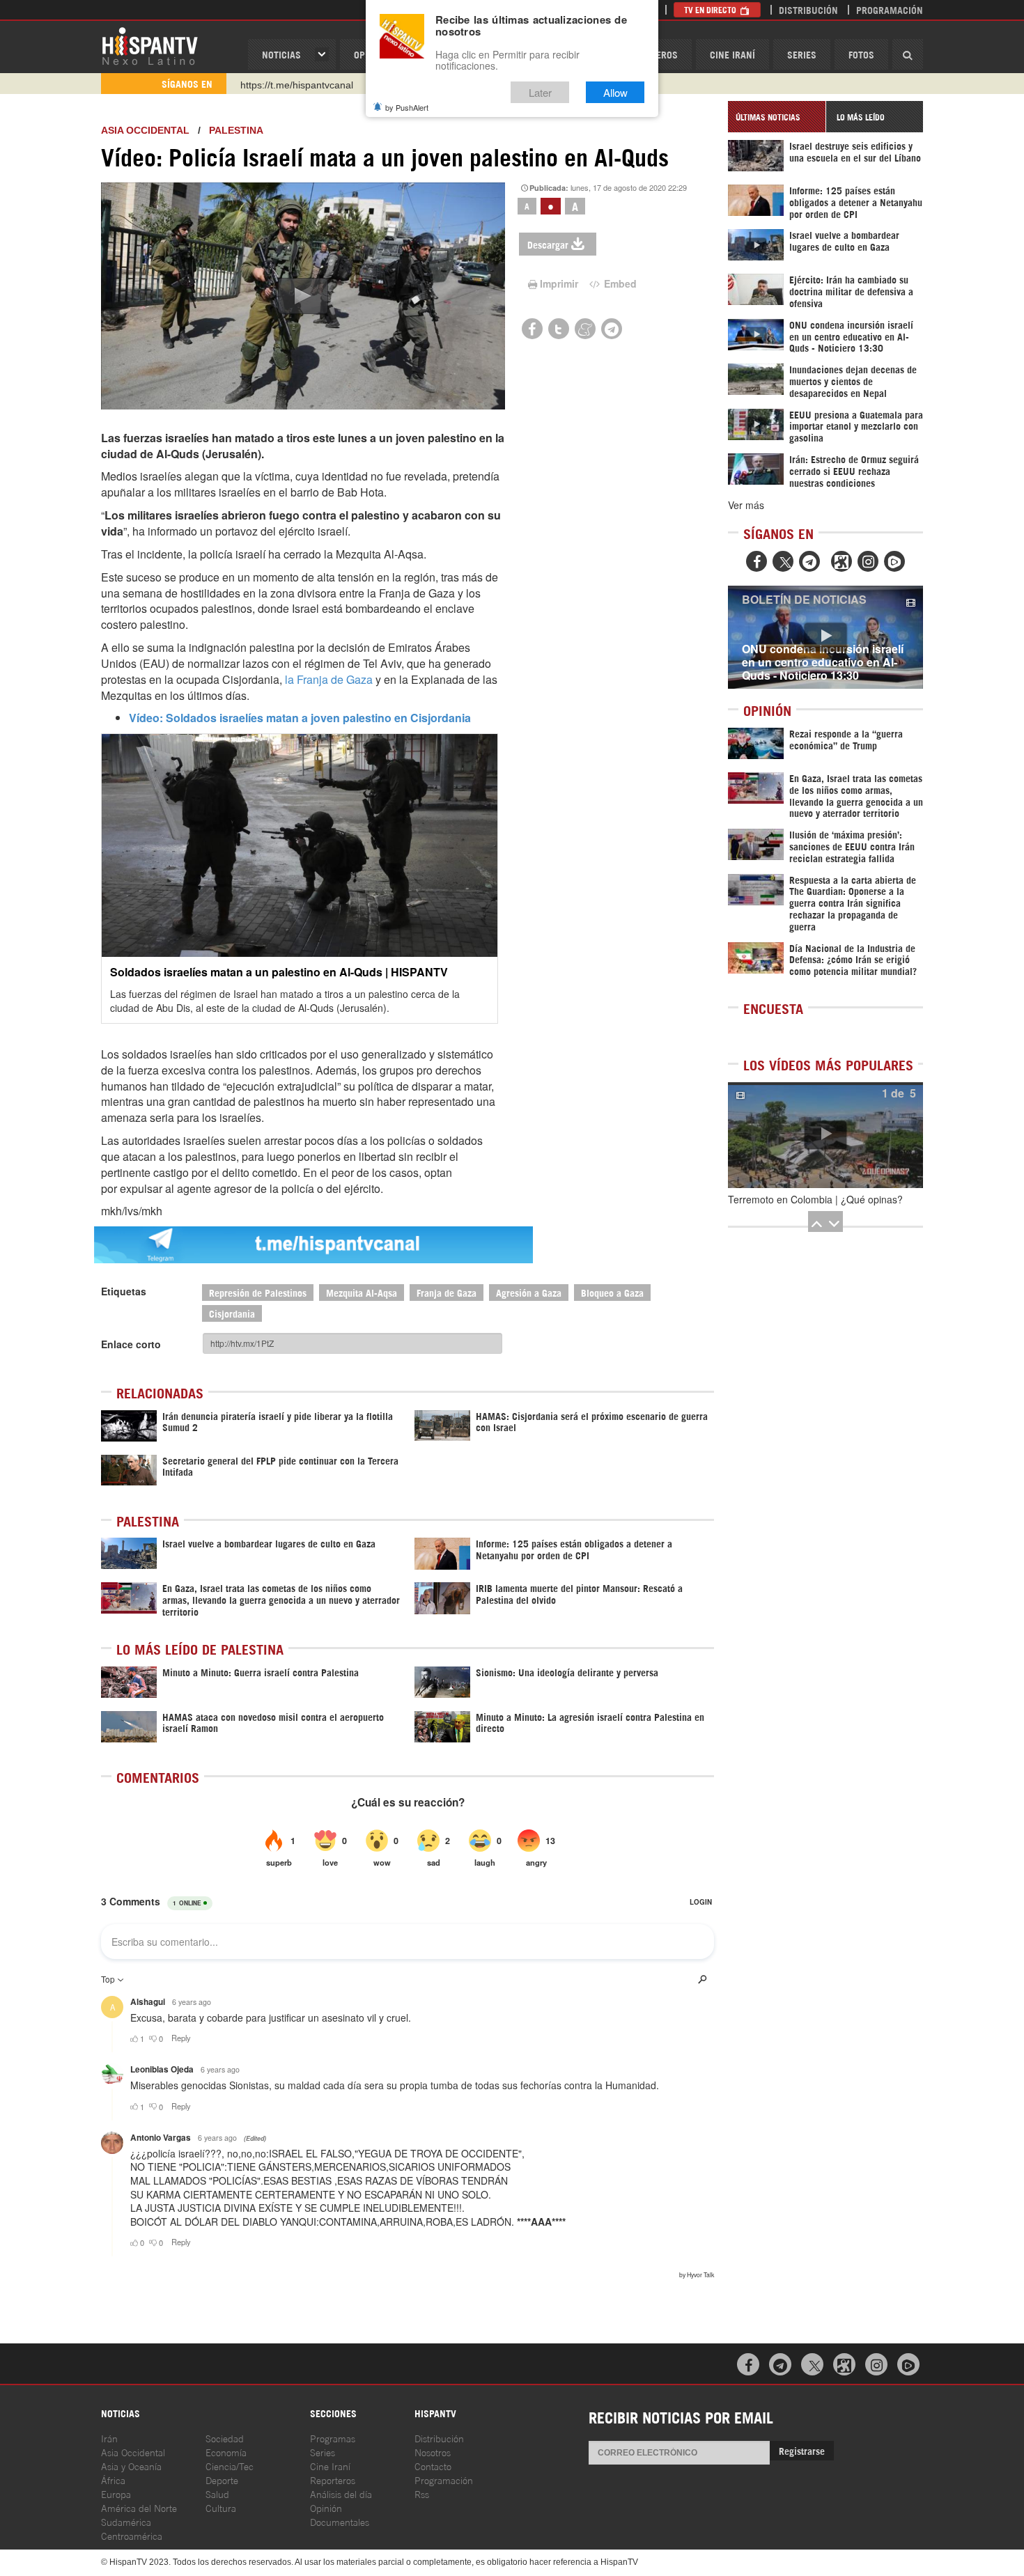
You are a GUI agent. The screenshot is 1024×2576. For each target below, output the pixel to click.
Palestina (236, 130)
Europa (116, 2493)
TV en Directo (711, 9)
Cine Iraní (732, 54)
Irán (109, 2438)
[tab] (777, 117)
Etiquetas (124, 1291)
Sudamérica (126, 2521)
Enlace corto (131, 1344)
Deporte (222, 2480)
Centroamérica (132, 2535)
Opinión (326, 2507)
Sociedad (225, 2438)
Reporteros (333, 2480)
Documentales (340, 2521)
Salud (217, 2493)
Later (540, 92)
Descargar (548, 244)
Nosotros (433, 2452)
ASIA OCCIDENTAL (145, 130)
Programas (333, 2438)
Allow (615, 92)
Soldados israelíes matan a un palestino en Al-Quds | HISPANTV (279, 972)
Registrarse (802, 2450)
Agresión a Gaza (529, 1292)
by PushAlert (407, 107)
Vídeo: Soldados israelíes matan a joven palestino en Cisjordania (300, 718)
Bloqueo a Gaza (612, 1292)
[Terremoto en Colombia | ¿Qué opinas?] (825, 1135)
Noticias (281, 54)
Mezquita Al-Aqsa (362, 1292)
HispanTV (150, 45)
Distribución (808, 9)
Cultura (221, 2507)
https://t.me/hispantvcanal (297, 84)
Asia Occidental (133, 2452)
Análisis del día (341, 2493)
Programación (890, 9)
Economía (226, 2452)
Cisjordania (232, 1313)
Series (802, 54)
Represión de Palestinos (258, 1292)
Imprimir (559, 283)
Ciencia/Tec (230, 2466)
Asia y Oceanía (131, 2466)
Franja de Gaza (447, 1292)
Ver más (746, 505)
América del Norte (139, 2507)
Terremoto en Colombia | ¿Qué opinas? (815, 1199)
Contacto (433, 2466)
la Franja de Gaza (329, 679)
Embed (619, 283)
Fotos (861, 54)
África (113, 2480)
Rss (422, 2493)
